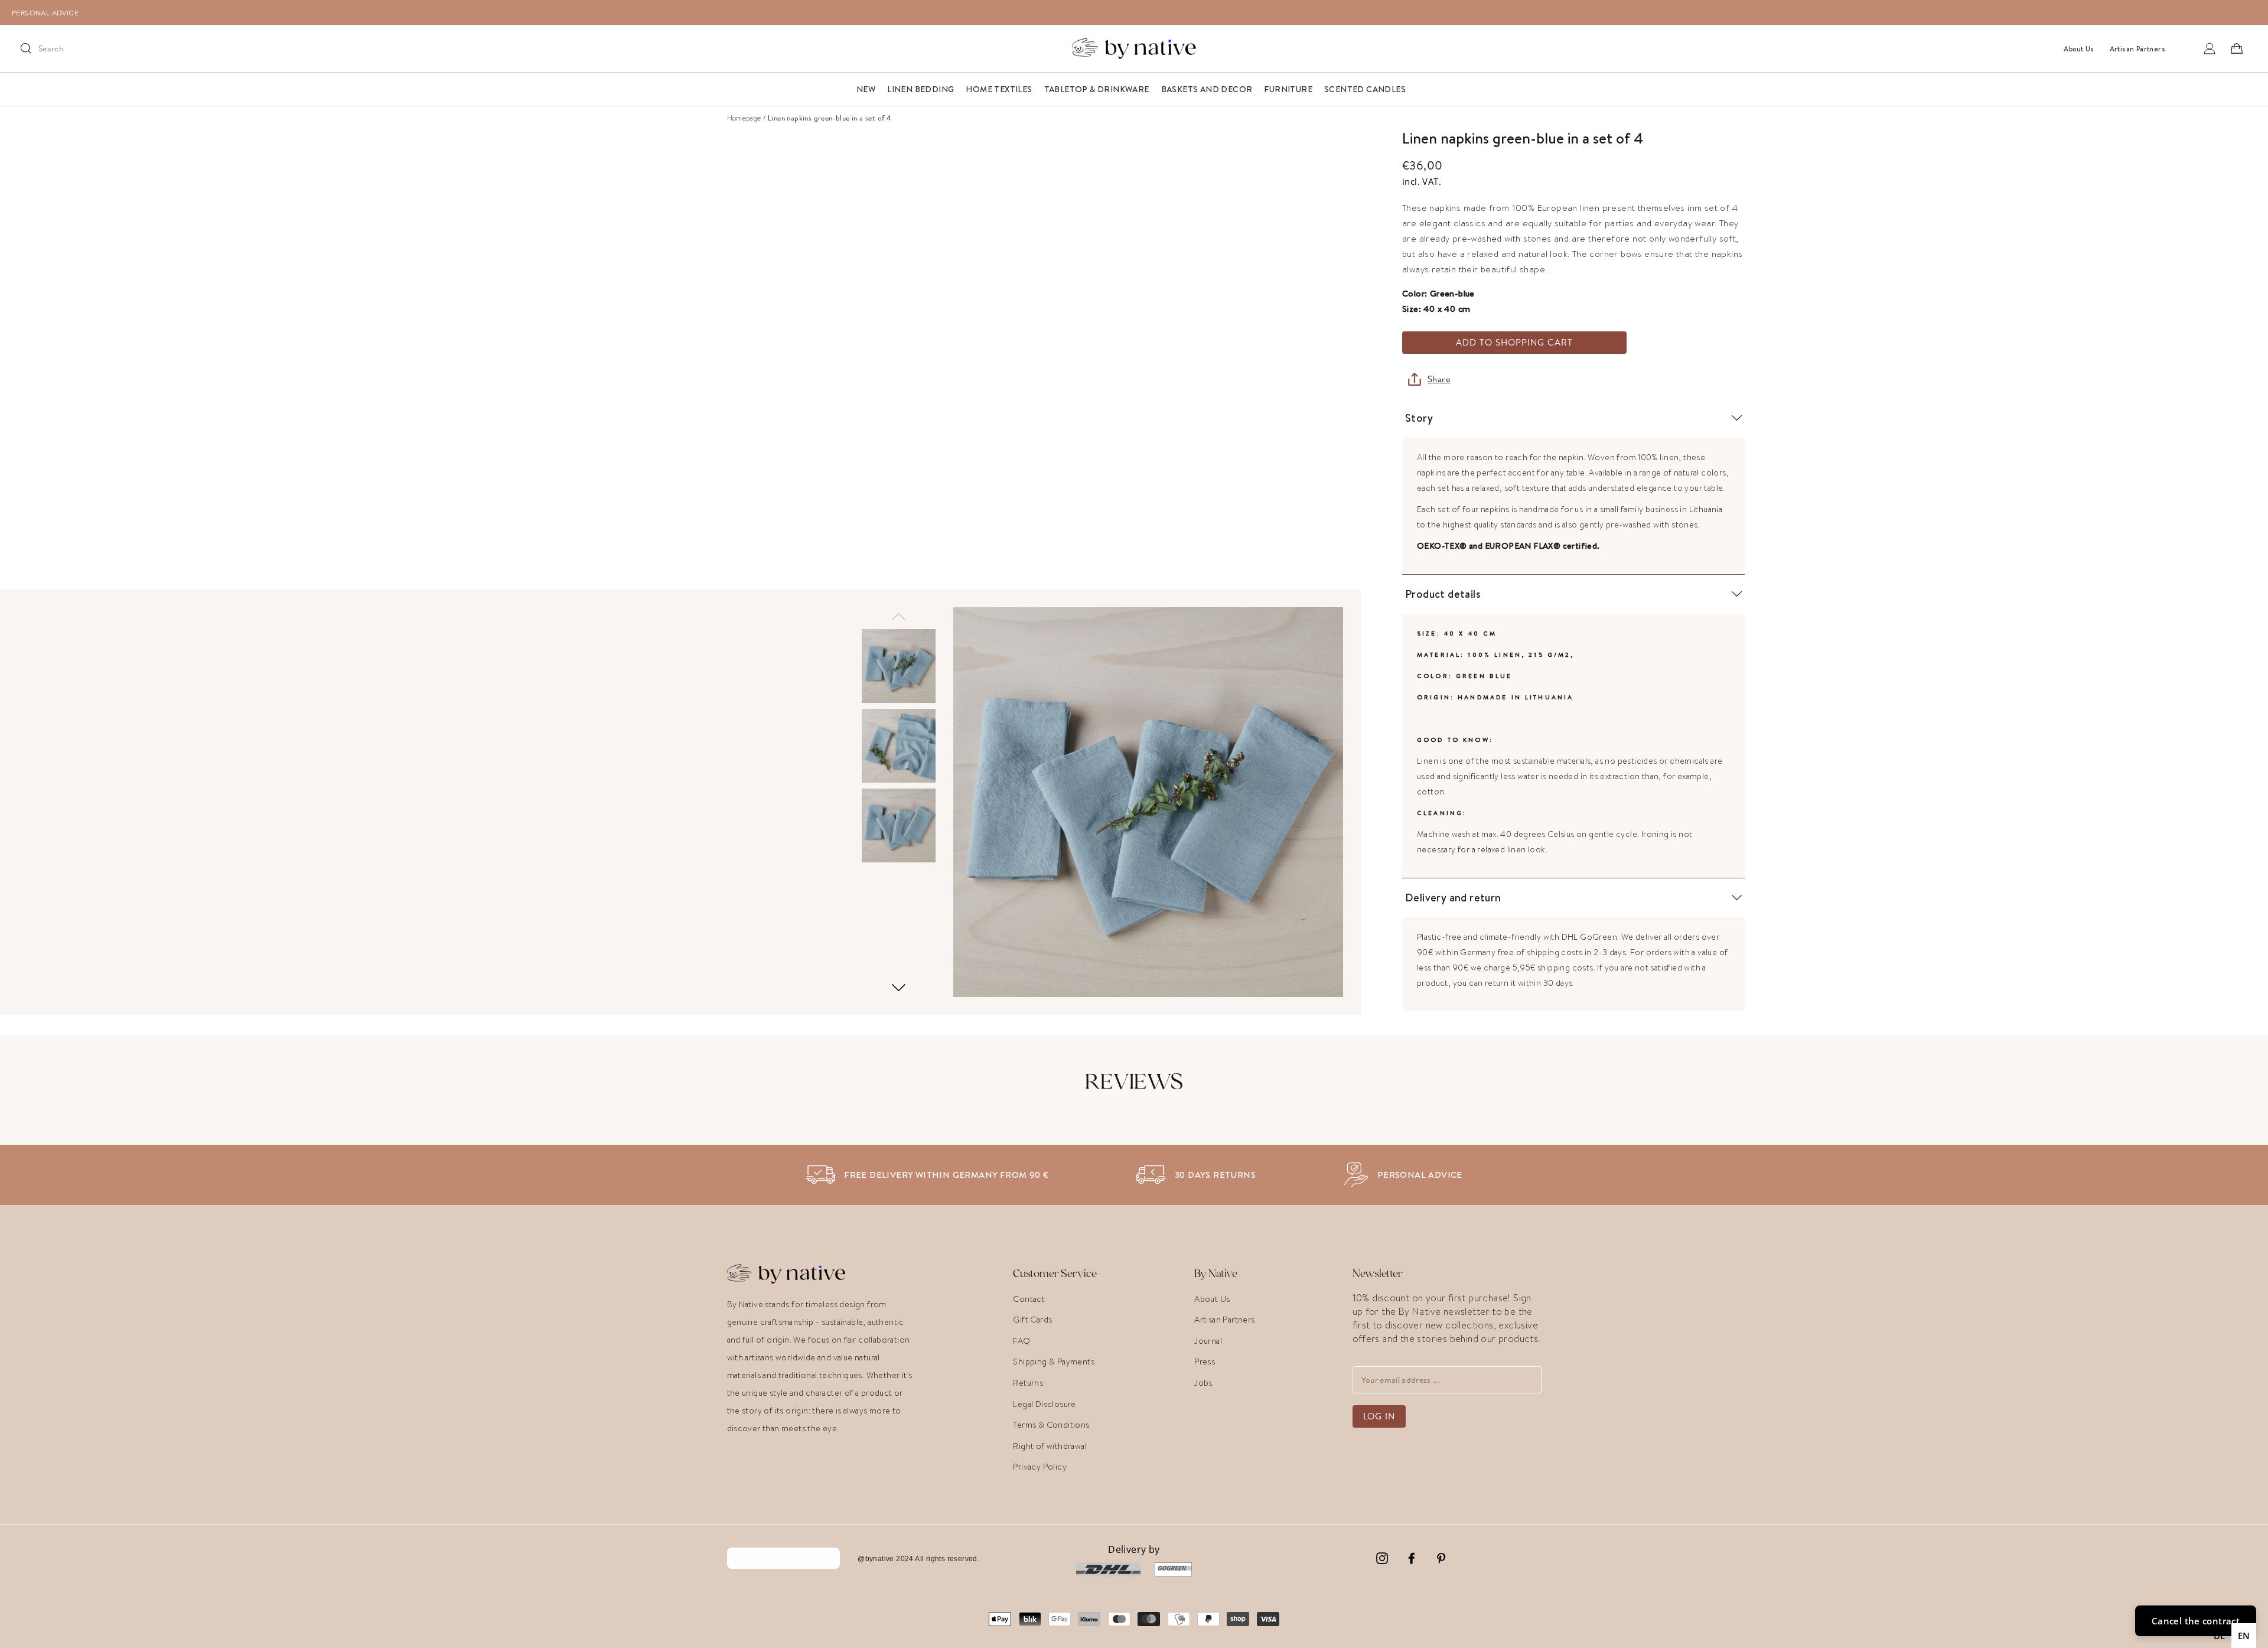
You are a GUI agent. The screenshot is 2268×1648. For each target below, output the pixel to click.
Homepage (744, 118)
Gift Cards (1032, 1320)
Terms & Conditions (1051, 1425)
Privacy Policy (1040, 1467)
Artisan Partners (1224, 1320)
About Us (1212, 1299)
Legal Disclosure (1044, 1404)
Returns (1028, 1383)
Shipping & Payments (1054, 1362)
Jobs (1203, 1383)
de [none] (2220, 1636)
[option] (1140, 12)
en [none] (2244, 1636)
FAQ (1021, 1341)
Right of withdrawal (1050, 1446)
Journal (1208, 1341)
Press (1205, 1362)
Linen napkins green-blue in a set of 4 (830, 118)
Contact (1029, 1299)
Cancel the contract (784, 1558)
